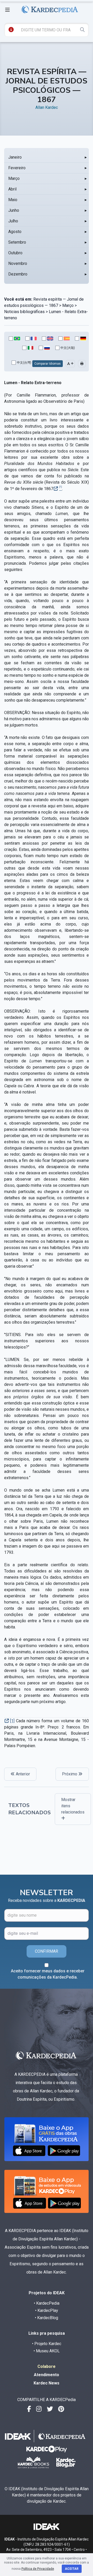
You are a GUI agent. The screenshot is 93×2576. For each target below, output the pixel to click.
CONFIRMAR (47, 1951)
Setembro (17, 242)
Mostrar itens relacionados (73, 1806)
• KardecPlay (47, 2310)
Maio (13, 200)
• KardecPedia (47, 2303)
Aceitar (72, 2569)
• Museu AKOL (47, 2351)
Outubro (15, 253)
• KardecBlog (47, 2318)
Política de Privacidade (38, 2569)
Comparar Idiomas (48, 364)
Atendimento (47, 2375)
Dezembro (18, 274)
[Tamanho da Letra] (70, 364)
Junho (14, 210)
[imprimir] (82, 364)
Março (14, 178)
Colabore (47, 2366)
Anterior (22, 1774)
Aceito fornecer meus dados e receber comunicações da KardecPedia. (48, 1974)
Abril (12, 189)
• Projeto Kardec (47, 2344)
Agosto (15, 232)
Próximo (70, 1774)
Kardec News (47, 2383)
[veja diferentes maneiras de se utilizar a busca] (11, 30)
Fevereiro (17, 168)
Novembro (18, 263)
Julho (13, 221)
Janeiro (15, 157)
